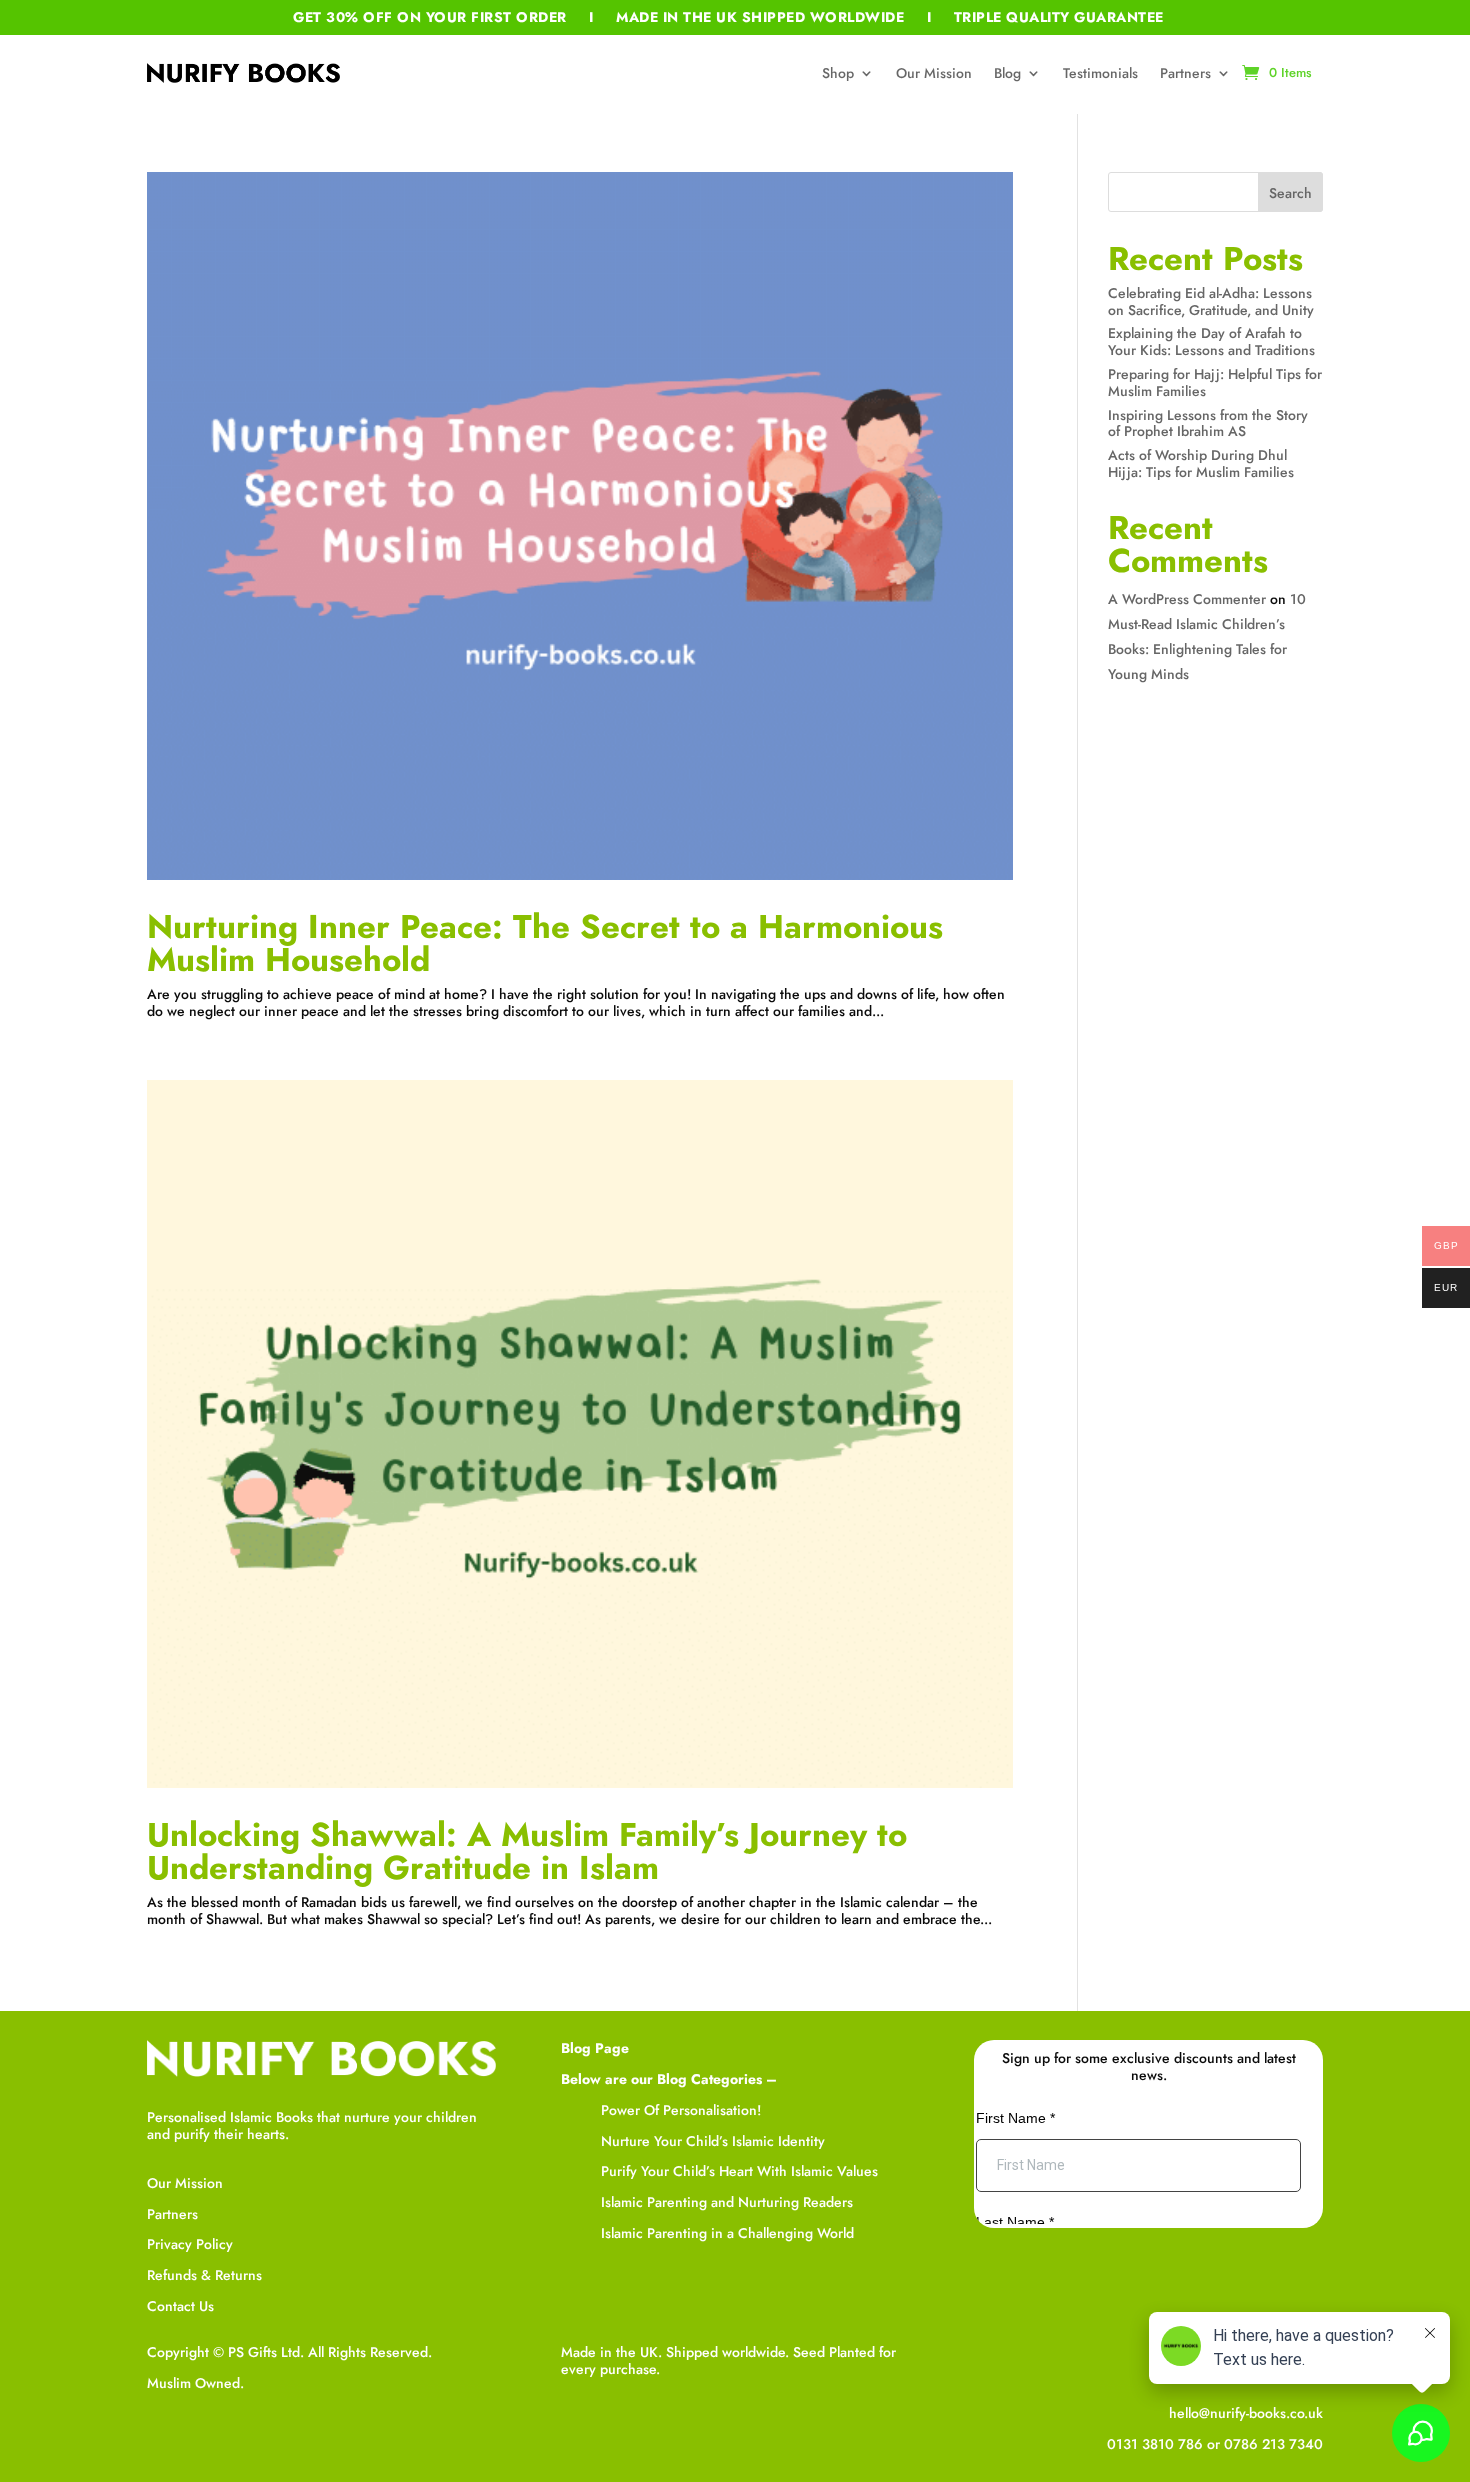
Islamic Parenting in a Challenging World (727, 2233)
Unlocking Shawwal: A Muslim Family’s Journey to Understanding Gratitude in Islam (527, 1851)
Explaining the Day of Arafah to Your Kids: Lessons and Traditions (1211, 341)
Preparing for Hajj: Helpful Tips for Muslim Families (1215, 382)
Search (1290, 193)
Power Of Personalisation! (681, 2110)
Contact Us (180, 2306)
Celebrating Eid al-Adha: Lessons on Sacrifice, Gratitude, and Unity (1211, 301)
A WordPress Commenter (1187, 599)
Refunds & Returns (204, 2275)
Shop (838, 73)
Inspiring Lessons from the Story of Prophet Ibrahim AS (1208, 423)
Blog (1007, 73)
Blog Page (595, 2048)
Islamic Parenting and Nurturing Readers (727, 2202)
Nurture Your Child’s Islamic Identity (713, 2141)
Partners (1185, 73)
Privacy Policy (190, 2244)
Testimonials (1100, 73)
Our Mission (934, 73)
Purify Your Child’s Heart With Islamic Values (739, 2171)
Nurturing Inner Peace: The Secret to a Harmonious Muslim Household (545, 943)
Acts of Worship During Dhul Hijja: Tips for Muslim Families (1201, 463)
